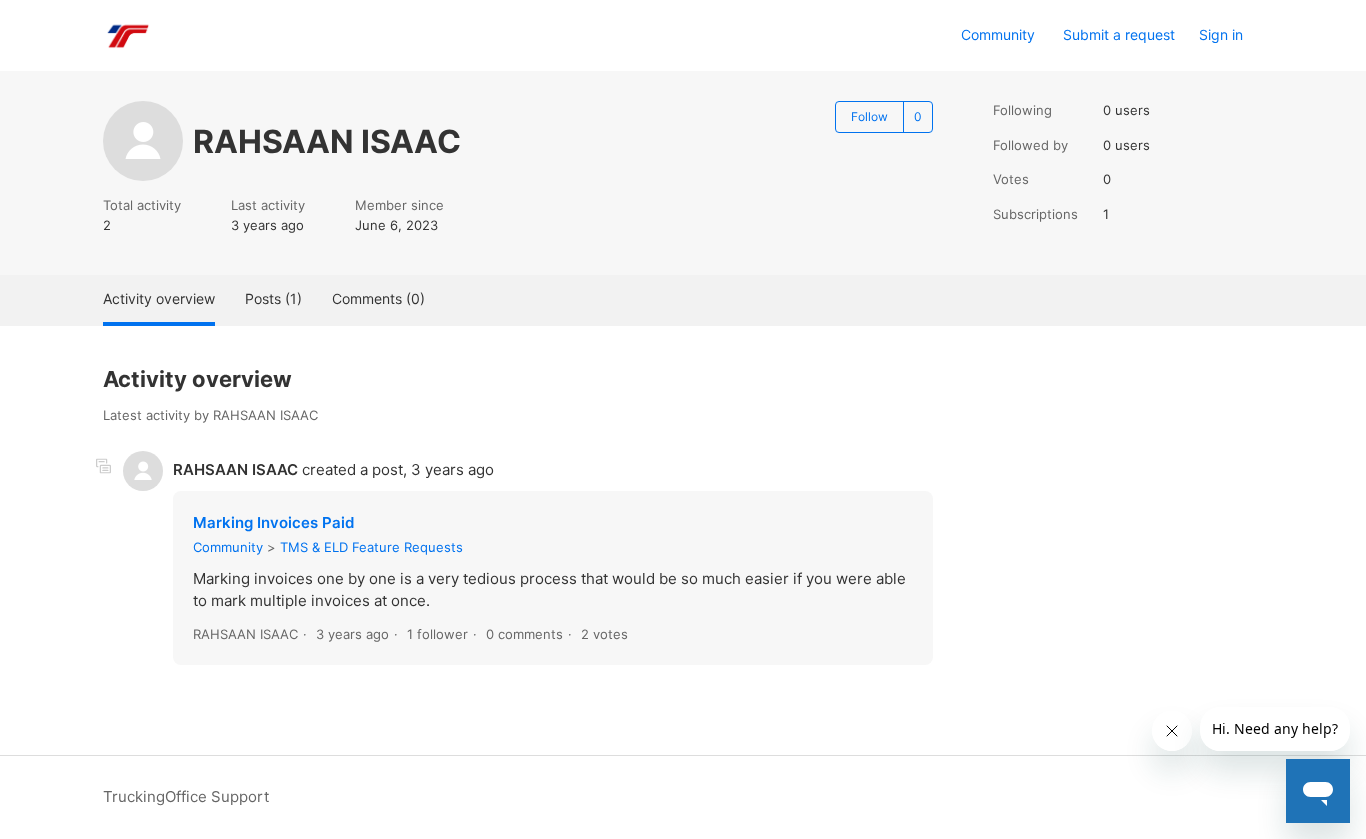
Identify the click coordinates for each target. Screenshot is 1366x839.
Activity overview (159, 298)
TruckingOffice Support (186, 796)
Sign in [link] (1221, 34)
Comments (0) (378, 298)
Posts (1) (273, 298)
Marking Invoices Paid (273, 522)
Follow (869, 116)
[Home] (127, 35)
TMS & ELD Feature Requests (371, 547)
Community (998, 34)
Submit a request (1119, 34)
